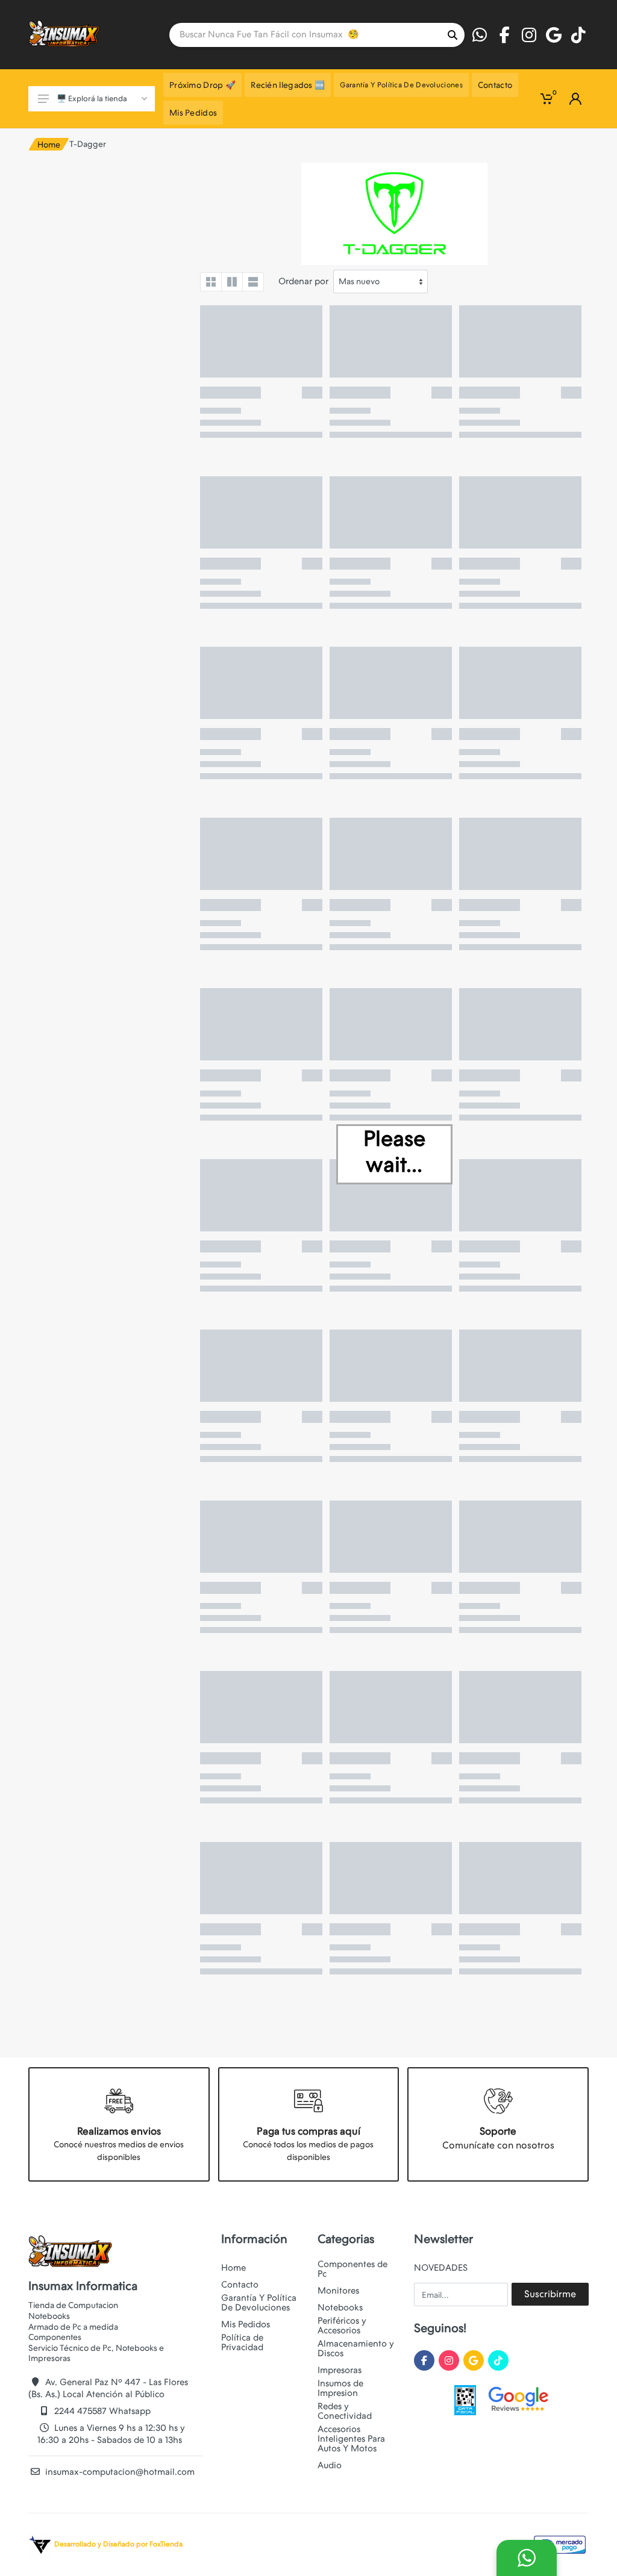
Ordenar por (303, 281)
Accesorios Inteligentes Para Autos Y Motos (351, 2439)
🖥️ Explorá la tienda (92, 98)
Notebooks (340, 2307)
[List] (253, 282)
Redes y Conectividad (345, 2411)
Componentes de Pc (352, 2269)
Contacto (240, 2285)
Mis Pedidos (246, 2324)
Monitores (338, 2291)
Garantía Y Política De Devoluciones (259, 2303)
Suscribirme (550, 2294)
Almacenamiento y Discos (356, 2348)
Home (49, 145)
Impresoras (340, 2370)
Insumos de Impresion (340, 2388)
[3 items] (232, 282)
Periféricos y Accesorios (342, 2326)
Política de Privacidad (242, 2342)
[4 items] (211, 282)
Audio (330, 2465)
